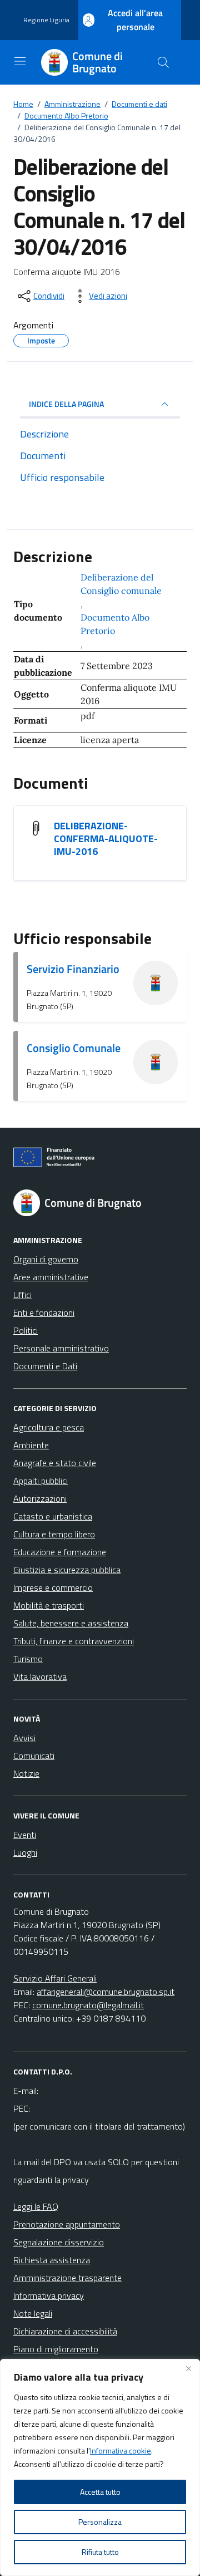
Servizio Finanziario (73, 969)
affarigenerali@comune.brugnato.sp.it (106, 1992)
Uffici (22, 1295)
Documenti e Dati (45, 1366)
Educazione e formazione (60, 1552)
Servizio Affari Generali (55, 1978)
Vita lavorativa (40, 1677)
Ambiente (31, 1445)
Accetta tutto (100, 2492)
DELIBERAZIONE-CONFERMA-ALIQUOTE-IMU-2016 (106, 839)
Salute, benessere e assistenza (71, 1623)
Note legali (33, 2313)
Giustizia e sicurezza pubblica (67, 1570)
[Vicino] (188, 2368)
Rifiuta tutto (100, 2552)
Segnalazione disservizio (59, 2242)
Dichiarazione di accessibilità (65, 2331)
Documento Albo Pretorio (115, 624)
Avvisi (24, 1738)
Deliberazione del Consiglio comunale (121, 584)
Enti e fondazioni (44, 1312)
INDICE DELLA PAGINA (66, 404)
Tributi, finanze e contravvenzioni (74, 1641)
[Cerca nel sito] (163, 62)
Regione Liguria (46, 20)
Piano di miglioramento (56, 2349)
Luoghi (25, 1852)
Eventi (25, 1835)
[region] (100, 2467)
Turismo (28, 1659)
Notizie (26, 1773)
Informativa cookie (121, 2450)
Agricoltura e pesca (49, 1427)
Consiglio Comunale (74, 1048)
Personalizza (100, 2522)
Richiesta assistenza (52, 2260)
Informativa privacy (49, 2295)
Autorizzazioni (40, 1498)
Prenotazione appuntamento (67, 2224)
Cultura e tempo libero (54, 1534)
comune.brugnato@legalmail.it (88, 2005)
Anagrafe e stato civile (55, 1463)
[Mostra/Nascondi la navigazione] (20, 61)
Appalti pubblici (41, 1481)
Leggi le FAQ (36, 2206)
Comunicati (34, 1756)
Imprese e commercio (53, 1587)
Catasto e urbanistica (53, 1516)
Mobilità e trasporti (49, 1605)
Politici (26, 1330)
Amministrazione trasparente (67, 2278)
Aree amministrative (51, 1277)
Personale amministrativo (61, 1348)
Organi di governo (46, 1259)
